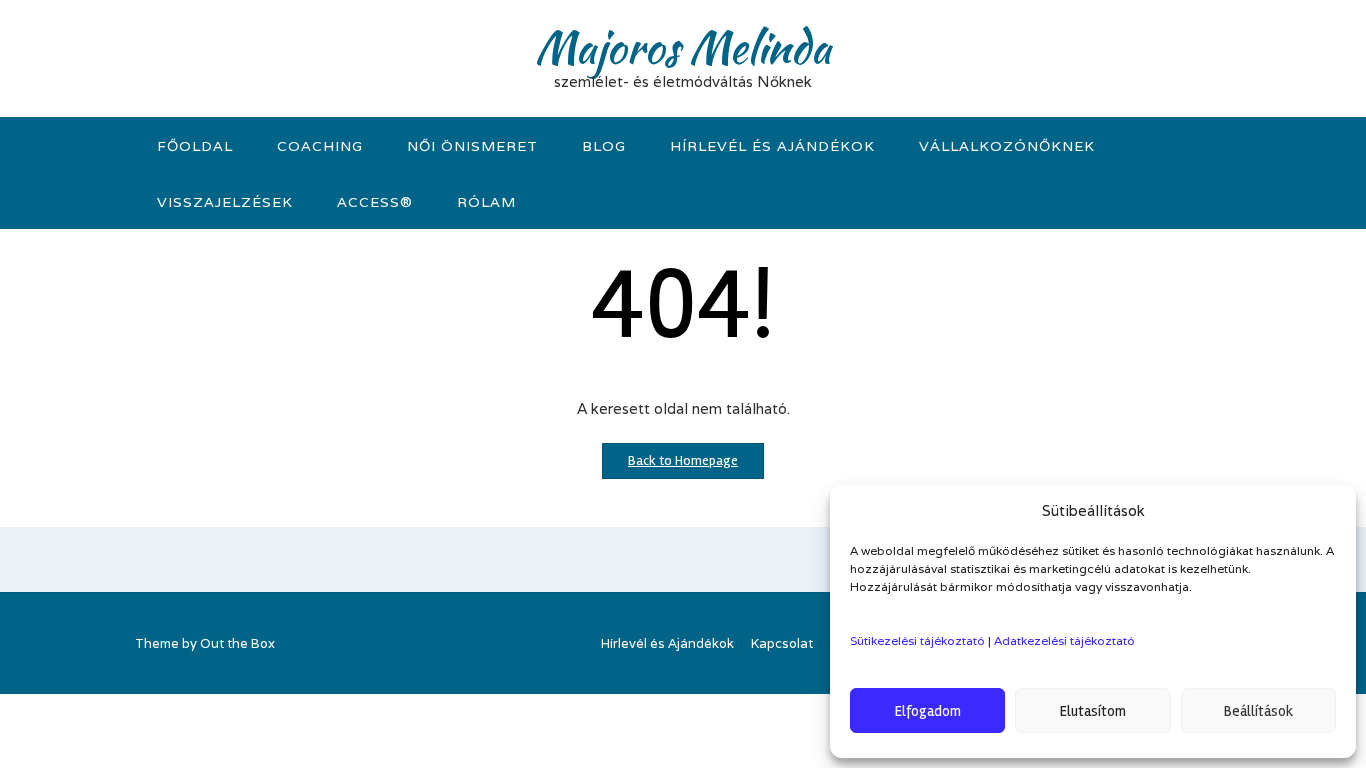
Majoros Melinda (683, 47)
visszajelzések (225, 202)
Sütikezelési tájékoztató (917, 640)
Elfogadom (928, 711)
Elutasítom (1093, 711)
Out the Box (237, 643)
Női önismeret (472, 146)
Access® (375, 202)
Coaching (320, 146)
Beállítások (1258, 711)
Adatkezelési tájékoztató (1064, 640)
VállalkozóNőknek (1007, 146)
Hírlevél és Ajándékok (772, 146)
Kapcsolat (782, 643)
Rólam (486, 202)
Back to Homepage (683, 460)
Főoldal (195, 146)
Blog (604, 146)
